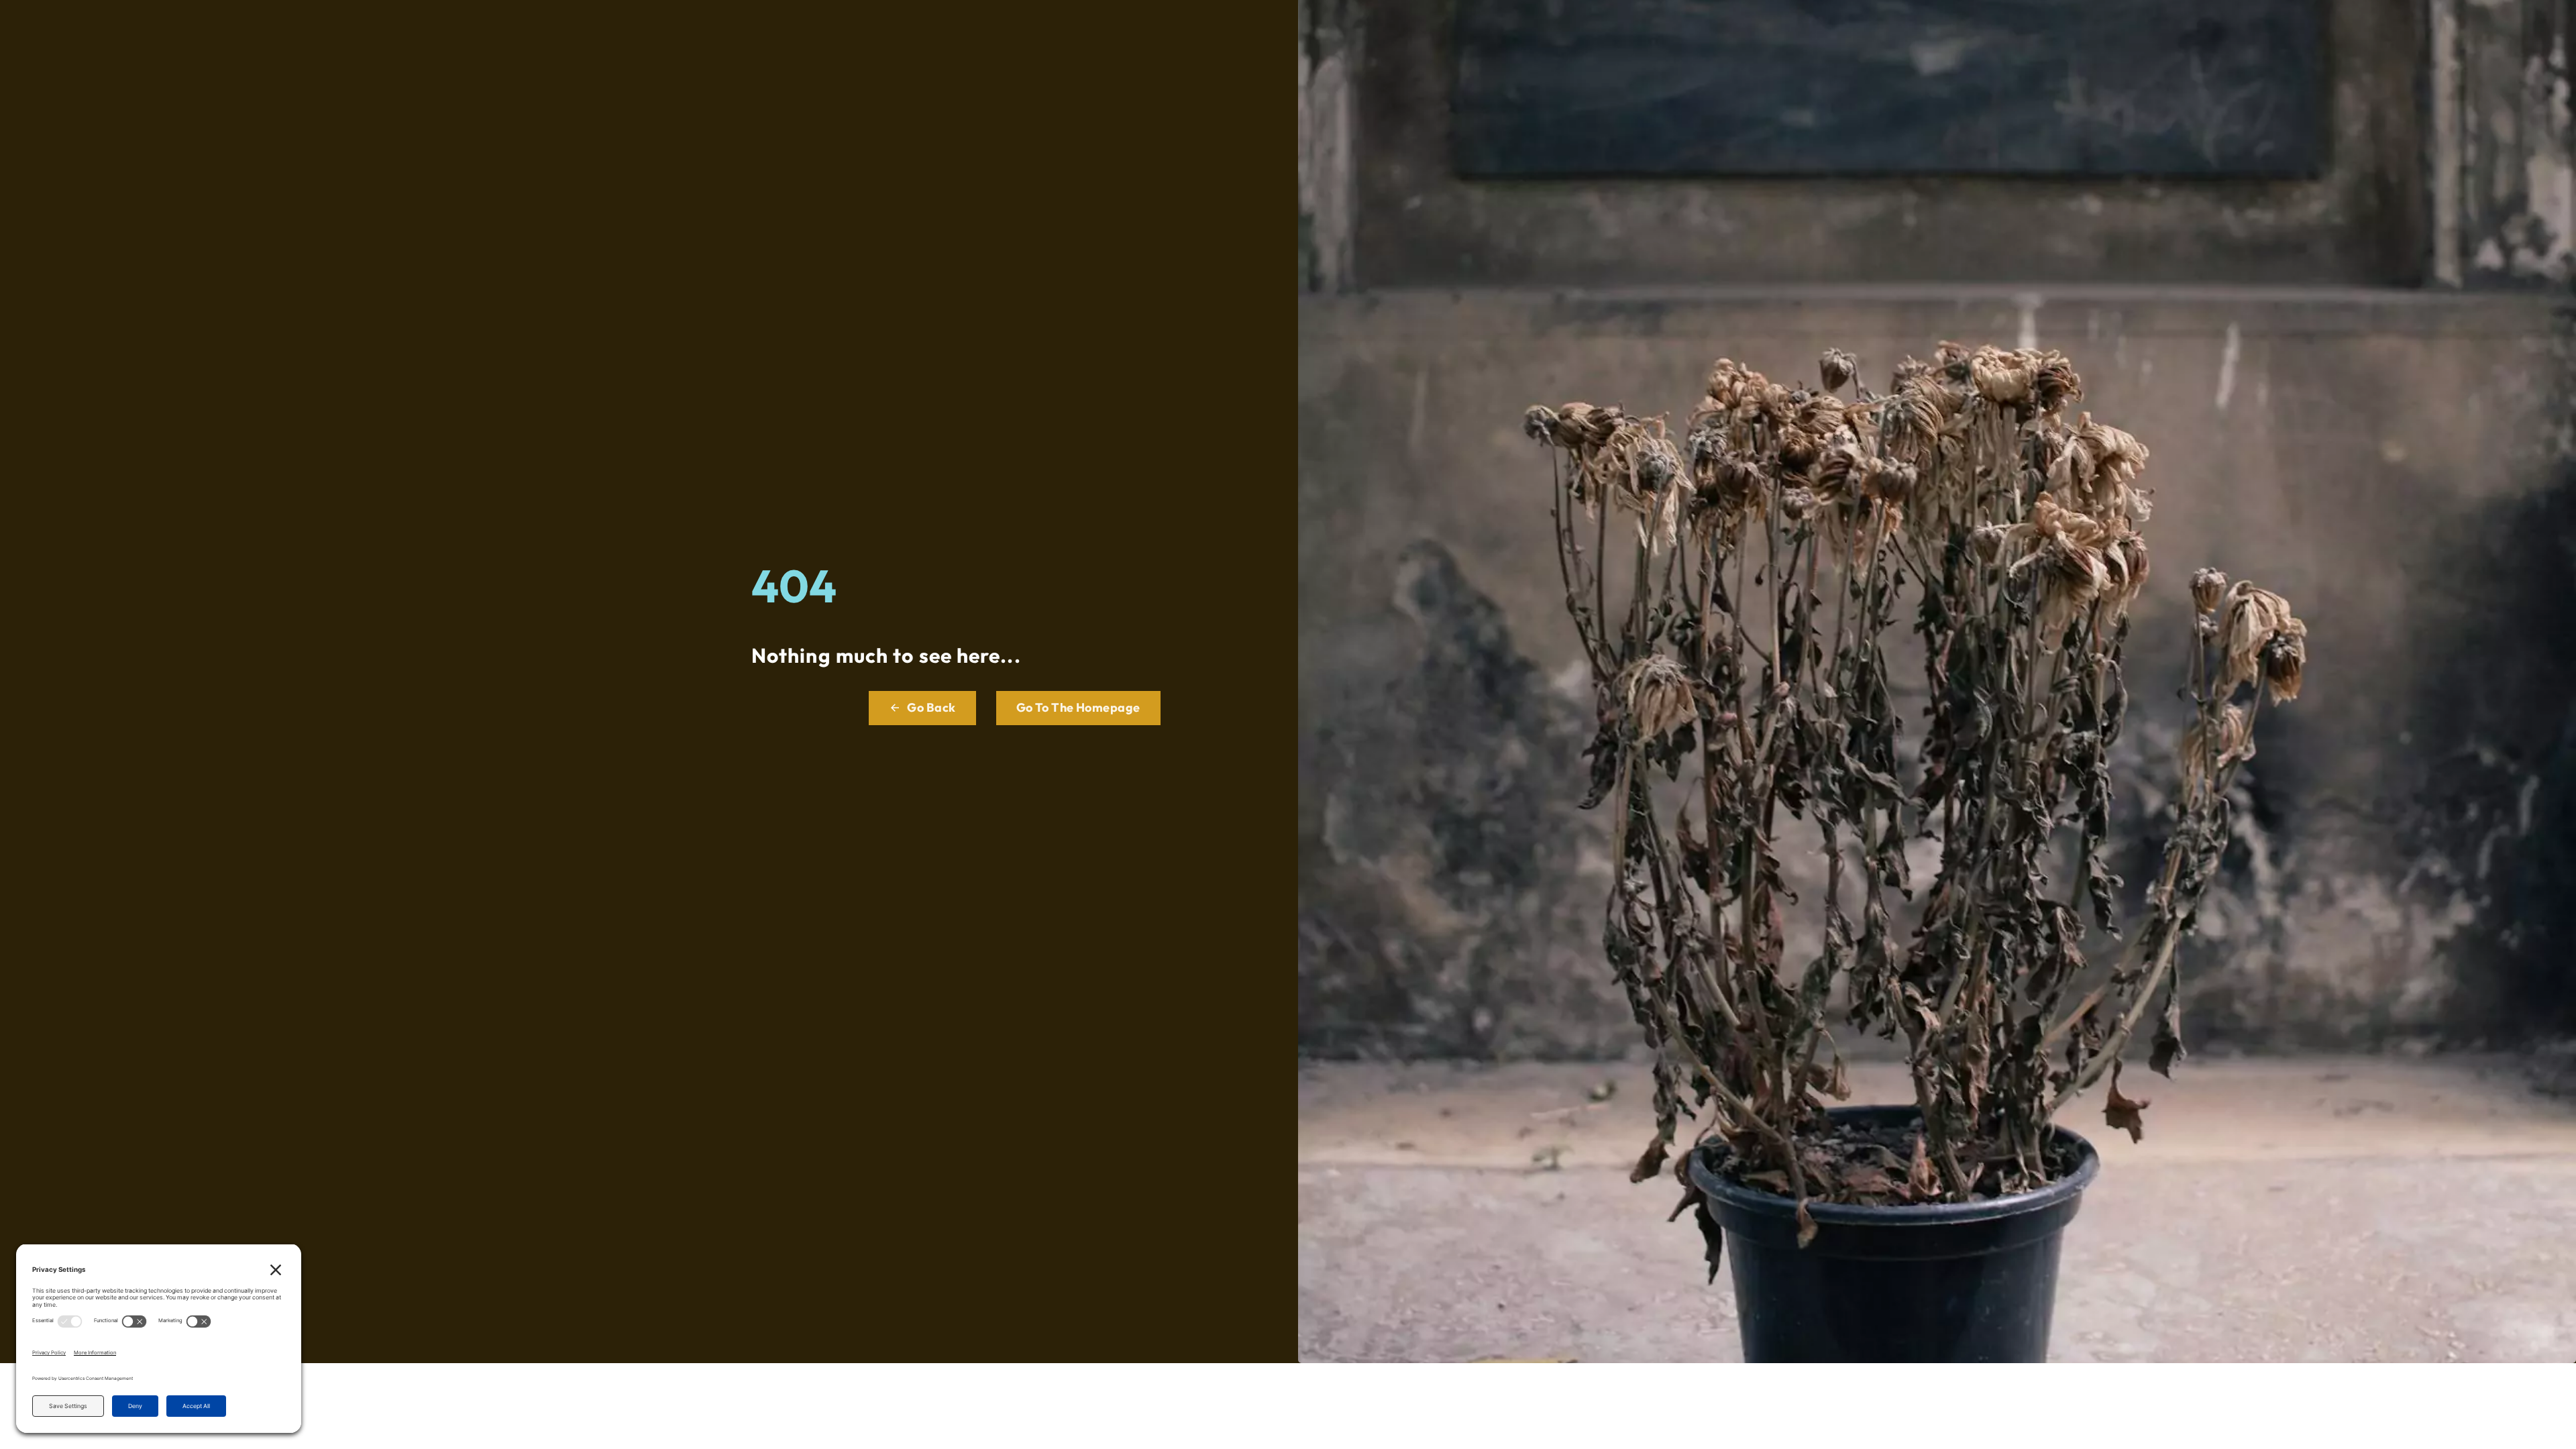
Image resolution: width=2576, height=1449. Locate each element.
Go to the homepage (1078, 707)
